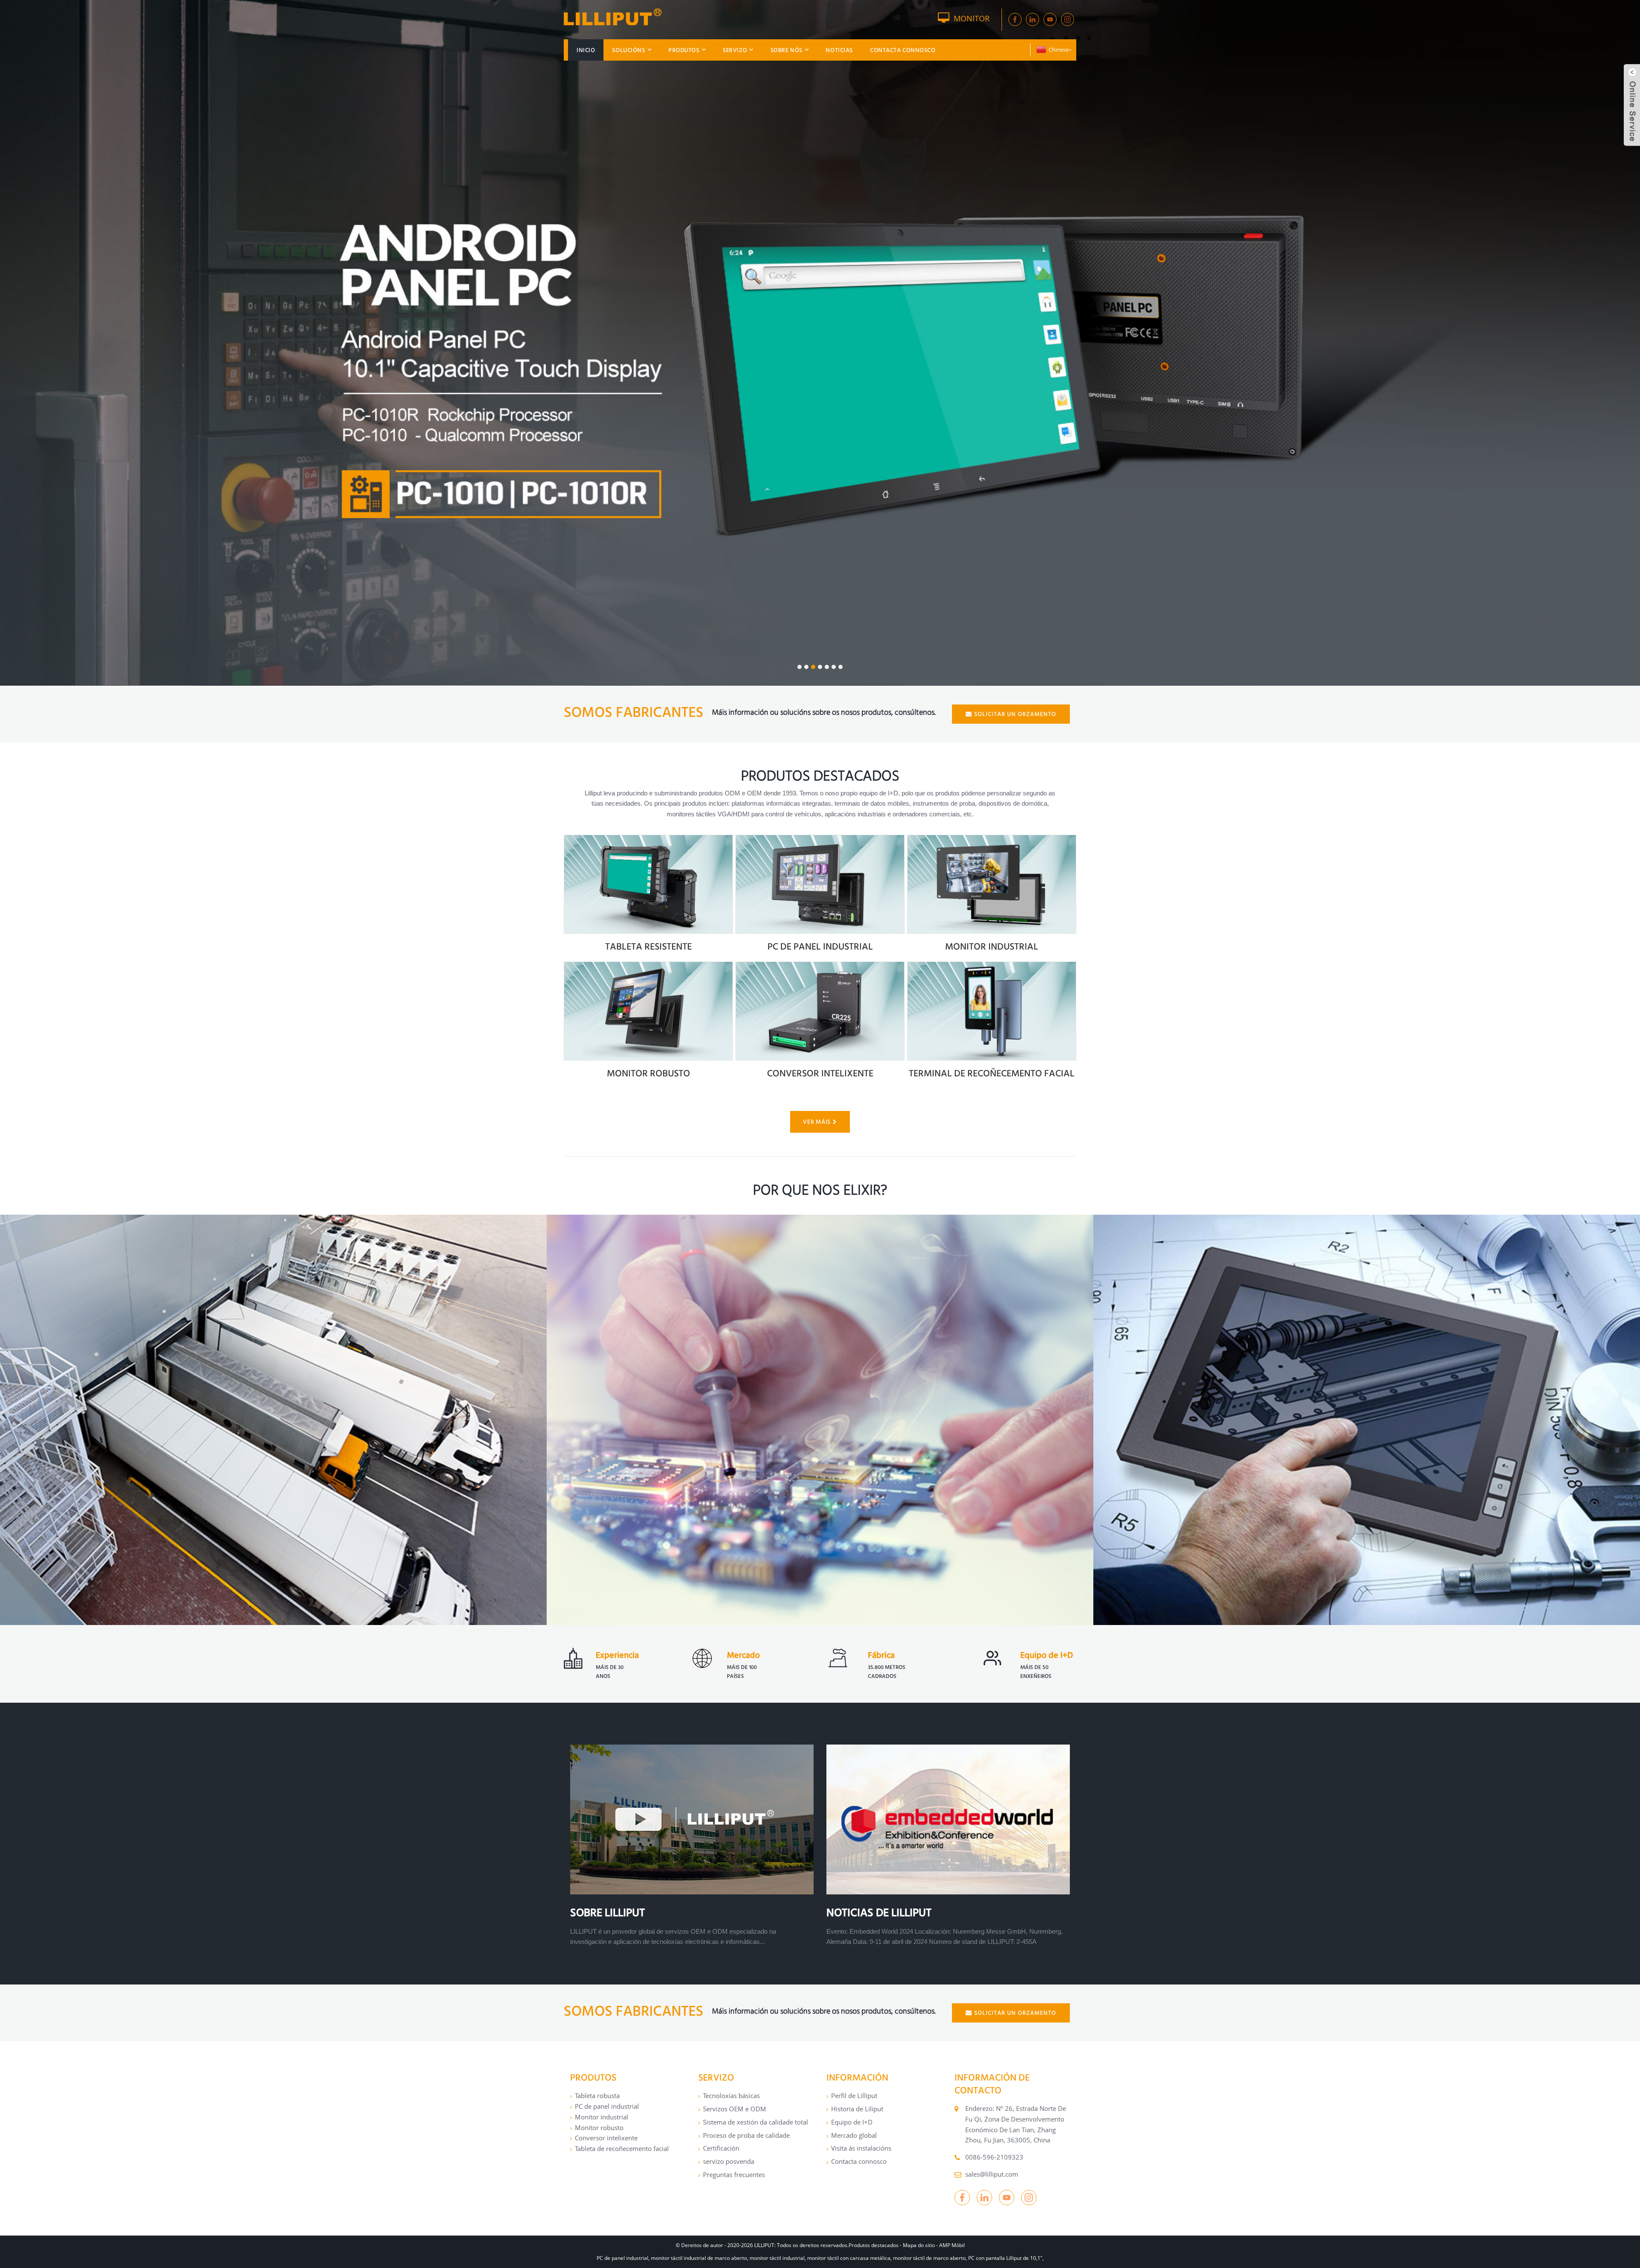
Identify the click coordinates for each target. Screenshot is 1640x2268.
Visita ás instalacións (861, 2148)
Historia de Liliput (857, 2109)
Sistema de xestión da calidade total (756, 2122)
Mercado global (854, 2135)
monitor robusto (649, 1073)
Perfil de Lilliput (854, 2096)
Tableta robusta (597, 2096)
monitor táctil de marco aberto (929, 2258)
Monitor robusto (599, 2128)
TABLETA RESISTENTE (649, 946)
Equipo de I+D (852, 2122)
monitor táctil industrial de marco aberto (699, 2258)
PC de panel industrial (607, 2106)
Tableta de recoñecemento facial (622, 2148)
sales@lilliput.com (992, 2174)
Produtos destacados (874, 2245)
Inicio (586, 50)
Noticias (839, 50)
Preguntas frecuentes (734, 2174)
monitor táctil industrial (777, 2258)
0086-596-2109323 (994, 2157)
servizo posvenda (729, 2161)
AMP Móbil (952, 2245)
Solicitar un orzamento (1015, 714)
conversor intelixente (820, 1073)
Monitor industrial (992, 946)
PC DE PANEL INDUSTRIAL (820, 946)
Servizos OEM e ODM (735, 2109)
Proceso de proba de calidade (746, 2135)
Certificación (721, 2148)
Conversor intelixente (606, 2138)
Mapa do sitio (919, 2245)
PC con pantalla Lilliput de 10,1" (1005, 2258)
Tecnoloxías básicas (731, 2096)
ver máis (817, 1122)
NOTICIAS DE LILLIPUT (879, 1912)
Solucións (628, 50)
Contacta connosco (903, 50)
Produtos (684, 50)
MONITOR (972, 18)
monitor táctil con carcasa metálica (849, 2258)
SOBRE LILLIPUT (608, 1912)
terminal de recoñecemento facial (992, 1073)
